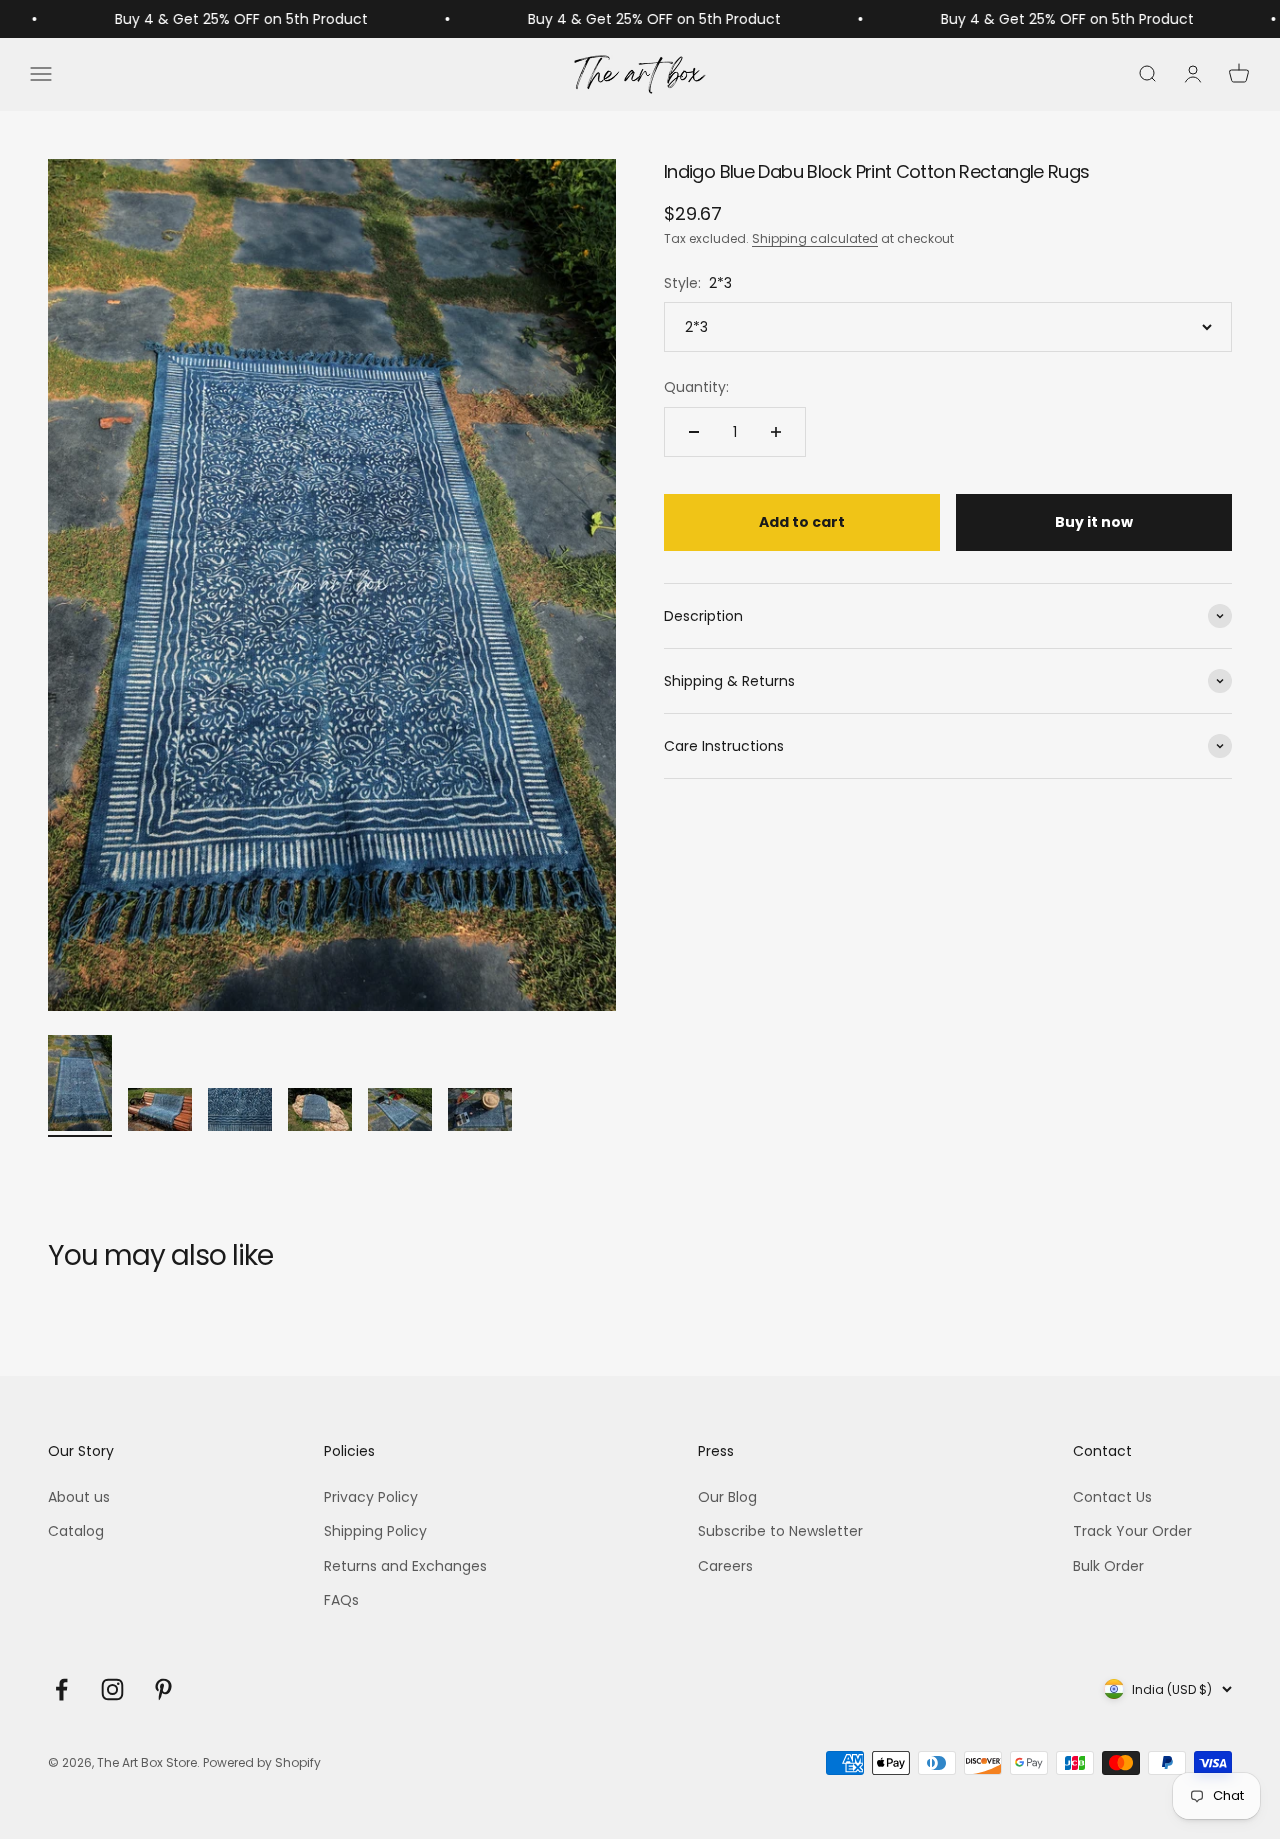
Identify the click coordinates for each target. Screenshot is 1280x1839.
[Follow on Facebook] (61, 1689)
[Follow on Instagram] (112, 1689)
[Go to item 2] (160, 1112)
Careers (725, 1566)
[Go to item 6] (480, 1112)
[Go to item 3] (240, 1112)
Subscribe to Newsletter (780, 1531)
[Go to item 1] (80, 1086)
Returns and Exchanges (405, 1566)
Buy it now (1094, 522)
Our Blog (727, 1497)
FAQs (341, 1600)
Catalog (76, 1531)
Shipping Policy (375, 1531)
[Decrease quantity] (694, 432)
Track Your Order (1132, 1531)
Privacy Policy (371, 1497)
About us (79, 1497)
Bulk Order (1108, 1566)
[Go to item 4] (320, 1112)
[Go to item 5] (400, 1112)
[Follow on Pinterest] (163, 1689)
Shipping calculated (815, 238)
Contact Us (1112, 1497)
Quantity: (696, 387)
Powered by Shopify (262, 1762)
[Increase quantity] (776, 432)
